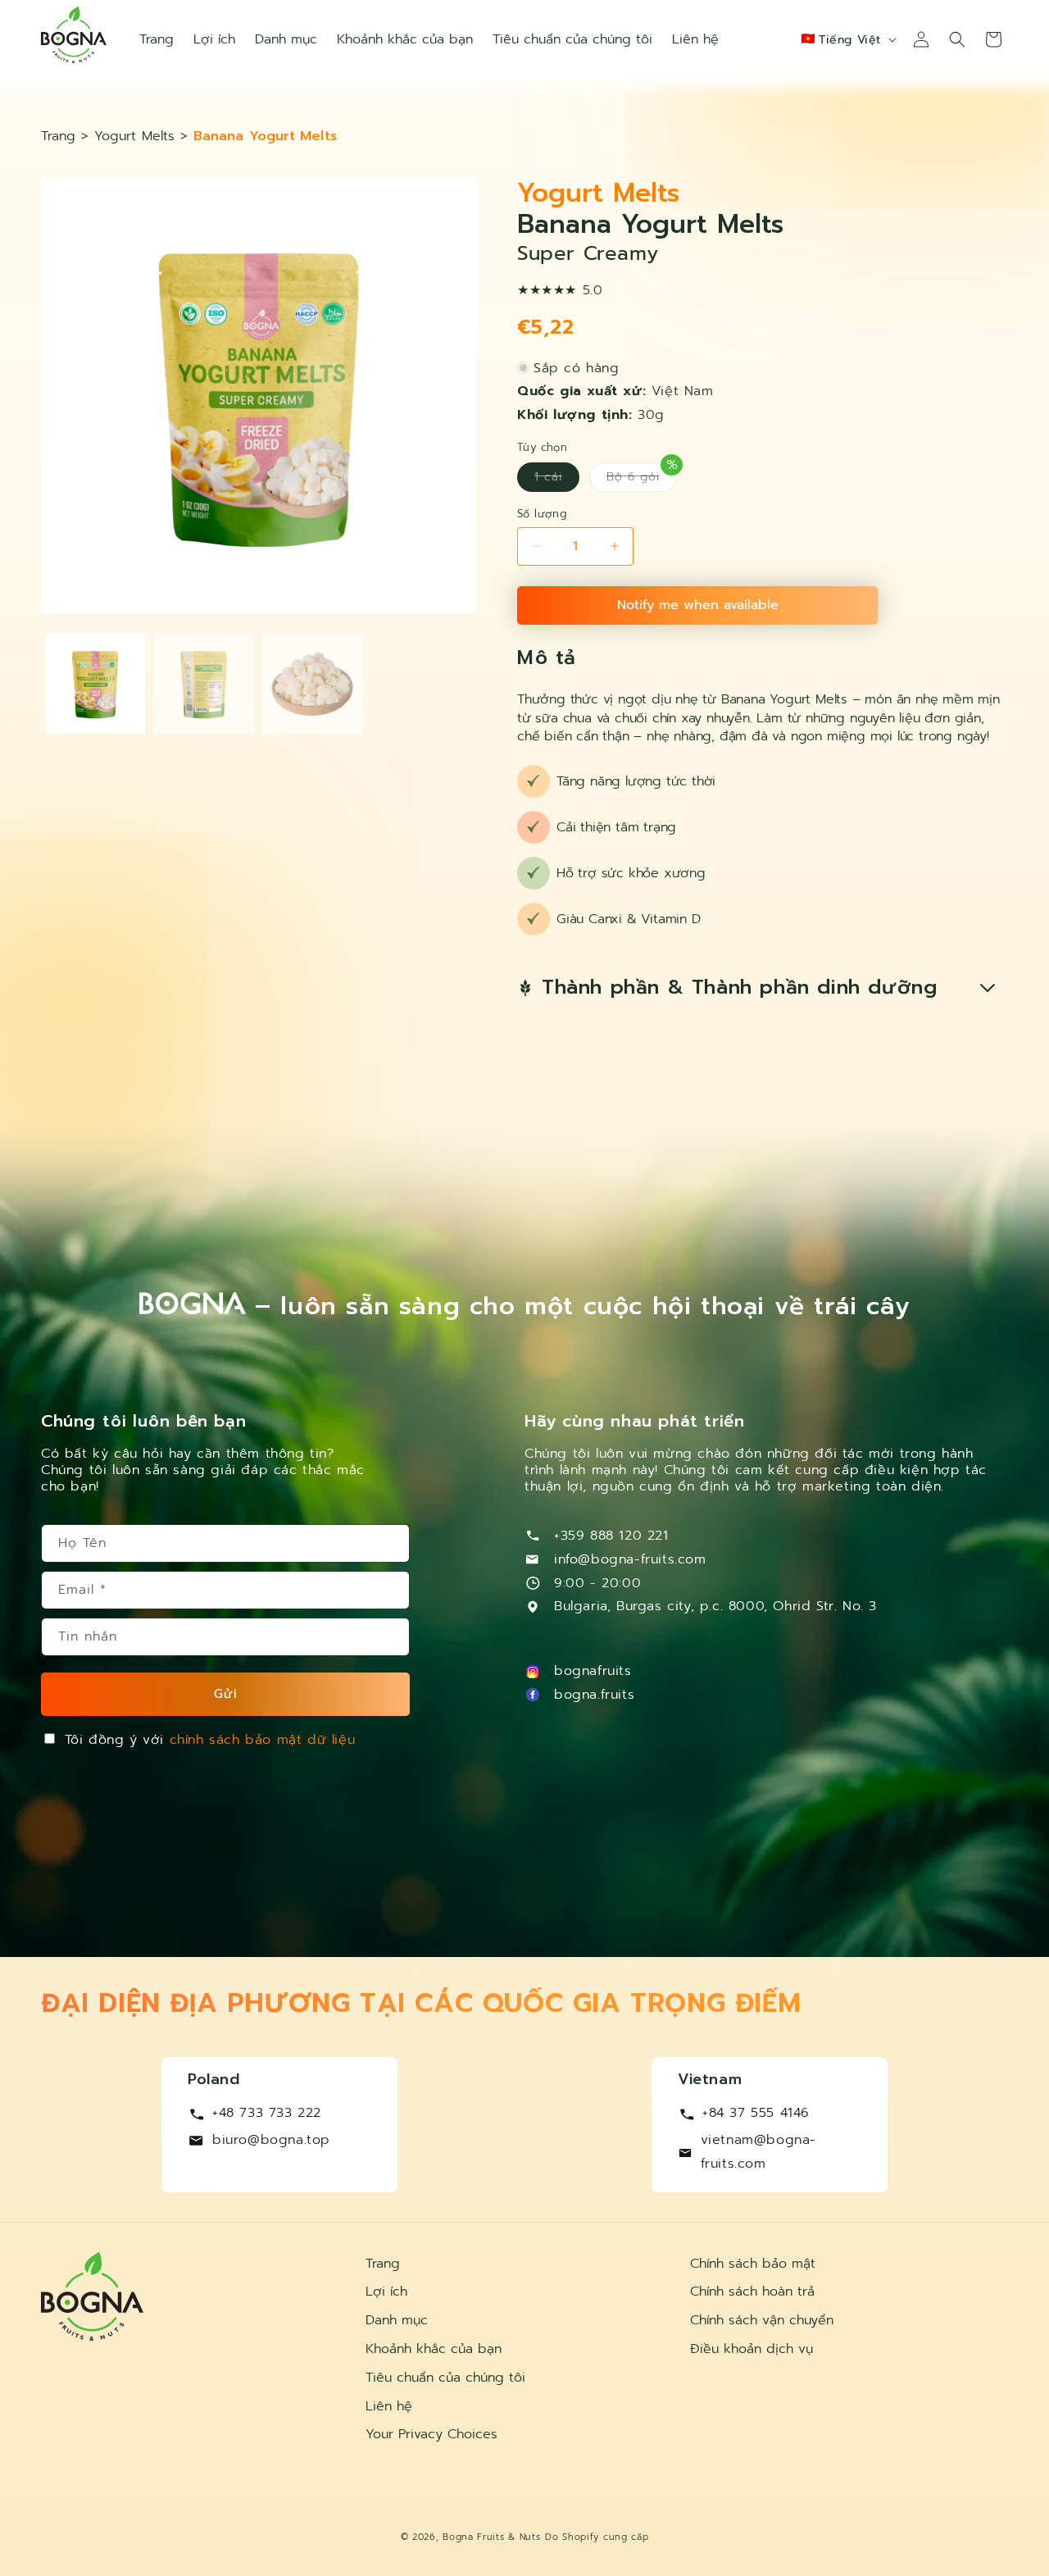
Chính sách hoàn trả (752, 2292)
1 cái (557, 480)
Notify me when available (698, 605)
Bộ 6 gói (642, 477)
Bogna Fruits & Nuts (491, 2537)
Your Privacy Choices (431, 2434)
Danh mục (397, 2320)
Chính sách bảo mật (753, 2264)
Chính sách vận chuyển (762, 2320)
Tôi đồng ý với (210, 1740)
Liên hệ (389, 2406)
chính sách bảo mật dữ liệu (263, 1740)
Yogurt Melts (134, 136)
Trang (61, 136)
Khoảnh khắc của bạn (434, 2349)
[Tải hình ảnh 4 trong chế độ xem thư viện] (312, 684)
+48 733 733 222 (267, 2113)
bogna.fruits (594, 1695)
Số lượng (542, 514)
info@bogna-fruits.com (630, 1559)
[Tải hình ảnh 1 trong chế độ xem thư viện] (95, 684)
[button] (957, 39)
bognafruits (593, 1671)
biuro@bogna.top (271, 2140)
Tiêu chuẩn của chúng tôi (445, 2378)
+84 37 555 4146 (756, 2113)
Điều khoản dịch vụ (752, 2349)
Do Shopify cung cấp (597, 2537)
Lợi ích (386, 2292)
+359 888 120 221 (611, 1536)
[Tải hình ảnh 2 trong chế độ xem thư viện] (203, 684)
